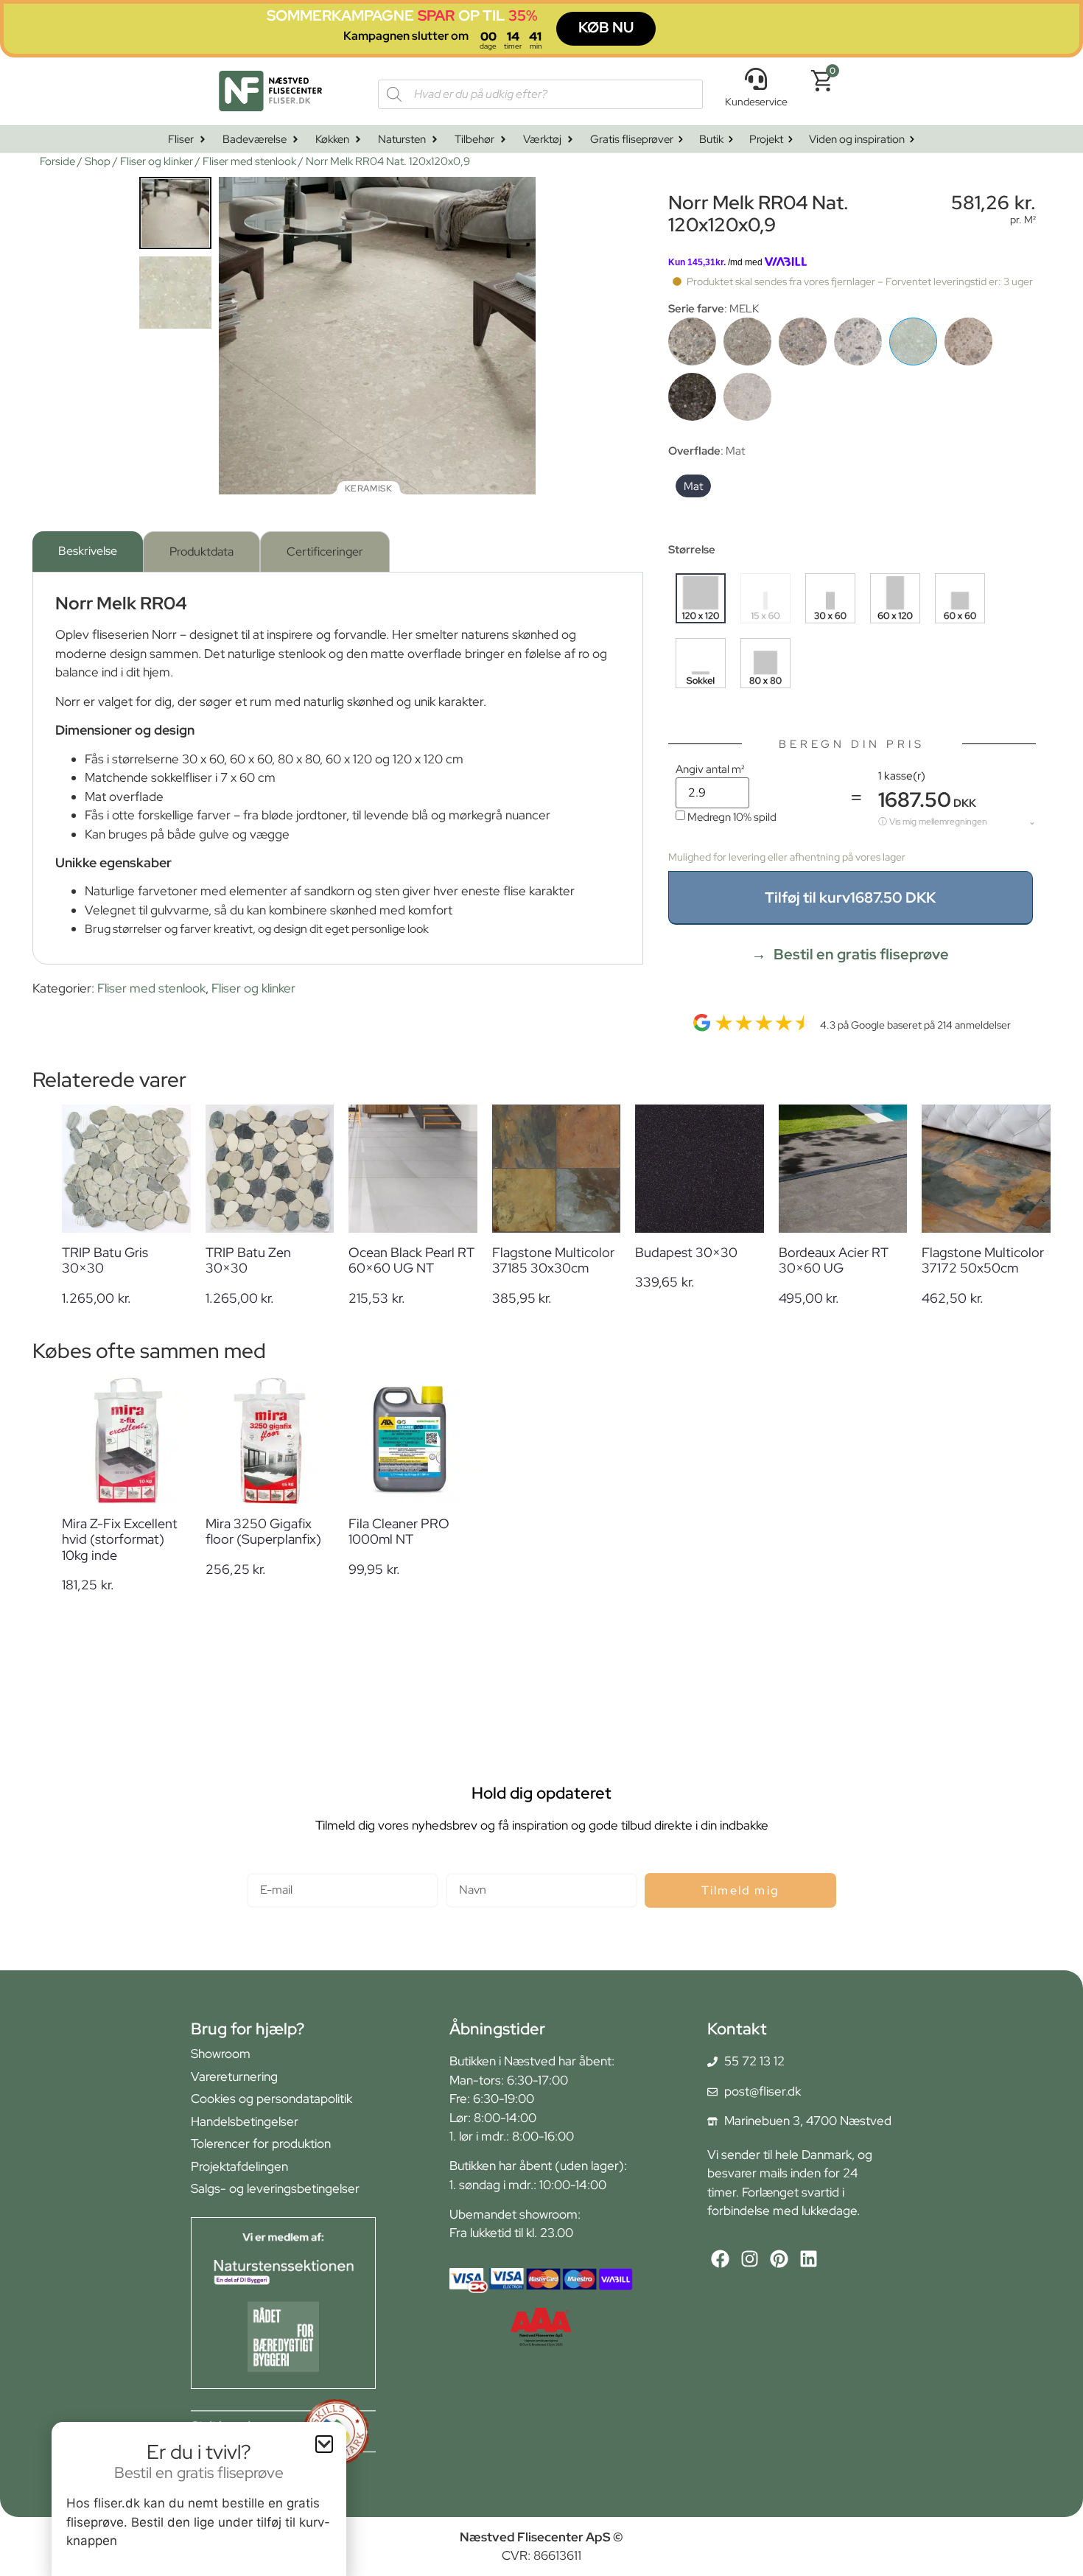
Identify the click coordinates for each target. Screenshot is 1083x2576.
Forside (57, 161)
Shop (98, 161)
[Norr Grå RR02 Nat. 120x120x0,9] (747, 342)
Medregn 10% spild (732, 817)
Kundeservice (756, 102)
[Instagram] (750, 2259)
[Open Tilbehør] (503, 140)
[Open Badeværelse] (295, 140)
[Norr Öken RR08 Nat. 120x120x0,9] (968, 342)
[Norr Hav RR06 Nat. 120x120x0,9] (858, 342)
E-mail (264, 1867)
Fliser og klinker (157, 161)
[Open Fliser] (203, 140)
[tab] (88, 552)
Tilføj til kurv (850, 897)
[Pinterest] (779, 2259)
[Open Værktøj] (570, 140)
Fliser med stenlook (249, 161)
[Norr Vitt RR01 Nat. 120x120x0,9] (747, 397)
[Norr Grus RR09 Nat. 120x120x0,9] (803, 342)
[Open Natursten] (435, 140)
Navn (460, 1867)
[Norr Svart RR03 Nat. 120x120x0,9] (692, 397)
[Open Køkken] (358, 140)
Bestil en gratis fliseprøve (861, 954)
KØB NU (606, 27)
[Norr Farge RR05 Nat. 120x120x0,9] (692, 342)
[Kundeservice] (756, 79)
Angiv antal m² (710, 769)
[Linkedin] (809, 2259)
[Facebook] (720, 2259)
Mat (693, 486)
